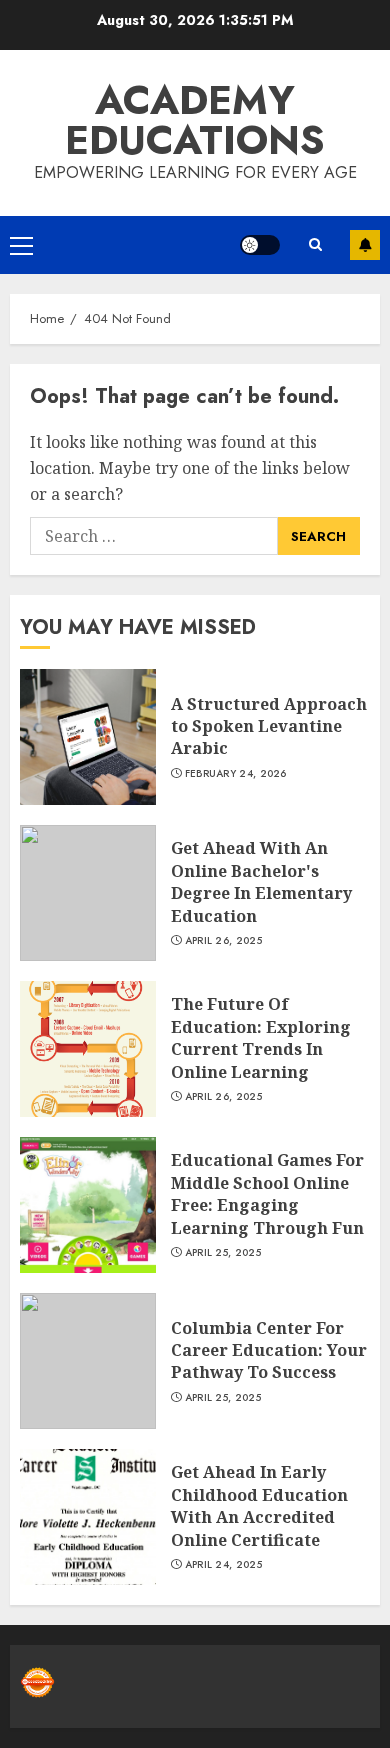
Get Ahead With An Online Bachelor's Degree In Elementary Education (261, 881)
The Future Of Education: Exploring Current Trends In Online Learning (261, 1037)
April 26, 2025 (223, 941)
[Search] (315, 244)
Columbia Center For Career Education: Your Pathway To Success (269, 1350)
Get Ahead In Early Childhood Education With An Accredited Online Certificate (259, 1505)
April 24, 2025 (223, 1565)
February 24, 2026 (236, 774)
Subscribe (365, 245)
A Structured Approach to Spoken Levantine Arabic (269, 726)
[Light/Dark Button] (260, 245)
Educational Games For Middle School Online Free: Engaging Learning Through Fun (267, 1193)
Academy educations (195, 120)
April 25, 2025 (223, 1253)
